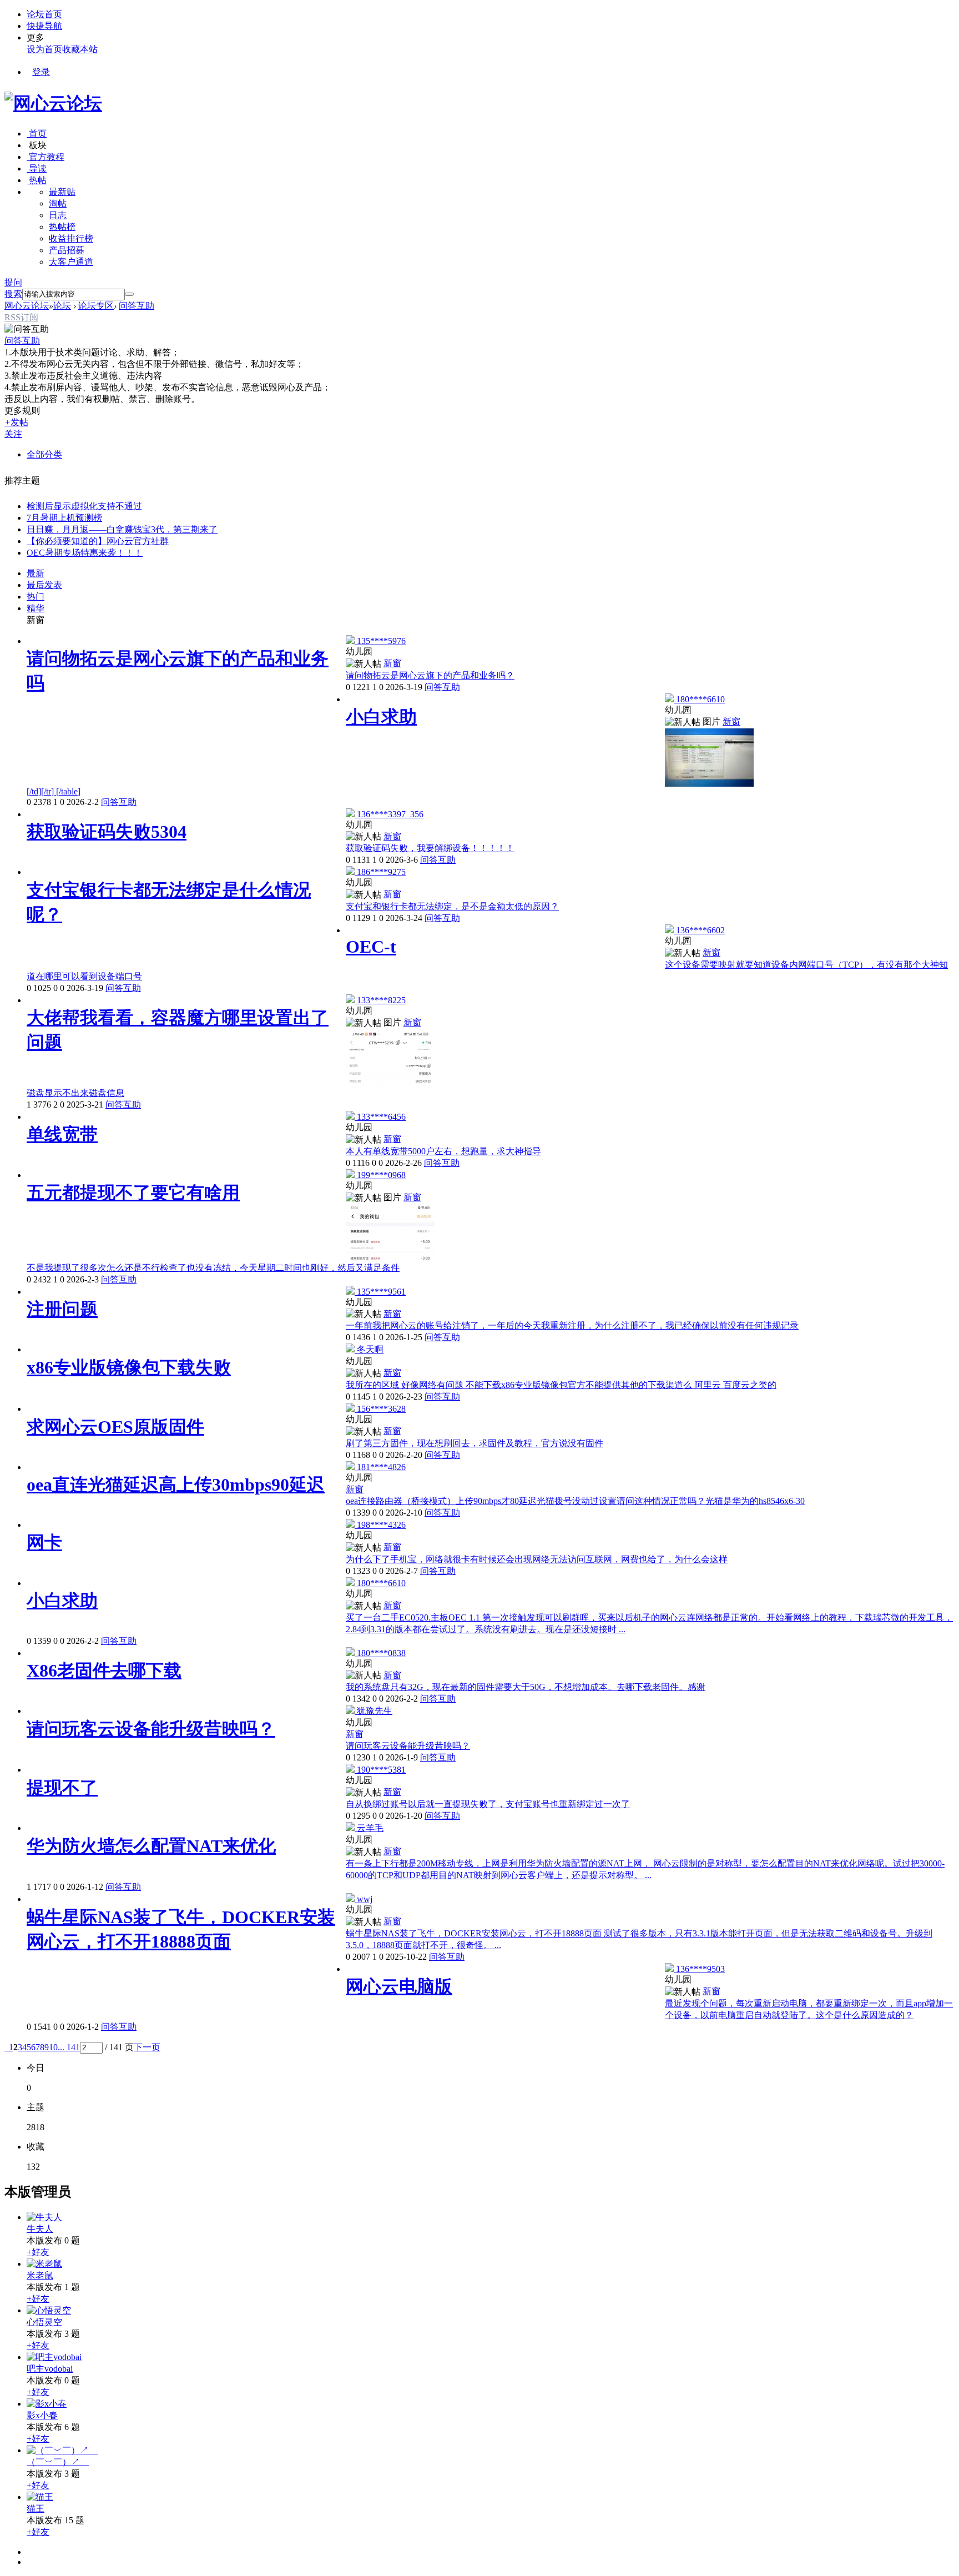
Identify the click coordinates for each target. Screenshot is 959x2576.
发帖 (16, 422)
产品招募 (67, 250)
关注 (13, 434)
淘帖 (58, 203)
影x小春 (42, 2415)
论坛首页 (44, 14)
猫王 (36, 2509)
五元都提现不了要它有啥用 (133, 1193)
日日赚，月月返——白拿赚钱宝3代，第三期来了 (122, 529)
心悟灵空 (44, 2322)
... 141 (69, 2047)
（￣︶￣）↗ (58, 2462)
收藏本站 (80, 49)
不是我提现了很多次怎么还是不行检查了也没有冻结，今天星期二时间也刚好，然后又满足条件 (213, 1268)
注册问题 (62, 1309)
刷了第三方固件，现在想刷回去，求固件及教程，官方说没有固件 (475, 1443)
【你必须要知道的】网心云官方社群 (98, 541)
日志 (58, 215)
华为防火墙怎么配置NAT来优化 (151, 1846)
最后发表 (44, 585)
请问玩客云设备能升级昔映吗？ (151, 1729)
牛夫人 (40, 2229)
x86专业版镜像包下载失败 (129, 1367)
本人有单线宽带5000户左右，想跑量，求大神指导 (443, 1151)
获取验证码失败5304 (107, 832)
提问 (13, 282)
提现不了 (62, 1788)
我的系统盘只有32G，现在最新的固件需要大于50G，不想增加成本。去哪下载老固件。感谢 (526, 1687)
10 (53, 2047)
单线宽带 (62, 1134)
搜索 (13, 294)
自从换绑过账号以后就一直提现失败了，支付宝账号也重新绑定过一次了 (488, 1804)
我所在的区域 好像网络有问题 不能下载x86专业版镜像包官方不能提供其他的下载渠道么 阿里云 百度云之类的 (561, 1385)
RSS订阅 (21, 317)
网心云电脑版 (399, 1986)
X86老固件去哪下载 (104, 1671)
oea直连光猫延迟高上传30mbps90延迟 (176, 1485)
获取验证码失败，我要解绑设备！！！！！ (430, 848)
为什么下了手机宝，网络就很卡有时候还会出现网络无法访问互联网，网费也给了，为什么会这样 (537, 1559)
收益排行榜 (71, 238)
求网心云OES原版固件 (115, 1427)
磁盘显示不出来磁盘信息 (75, 1093)
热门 (36, 597)
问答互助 (137, 306)
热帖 (37, 180)
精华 (36, 608)
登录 (41, 72)
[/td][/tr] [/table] (54, 791)
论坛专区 (96, 306)
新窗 (36, 620)
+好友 (38, 2252)
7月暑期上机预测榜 (64, 518)
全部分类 (44, 454)
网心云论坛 (27, 306)
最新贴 (62, 192)
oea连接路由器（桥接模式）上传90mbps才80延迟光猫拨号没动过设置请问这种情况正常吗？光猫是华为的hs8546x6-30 (575, 1501)
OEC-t (371, 947)
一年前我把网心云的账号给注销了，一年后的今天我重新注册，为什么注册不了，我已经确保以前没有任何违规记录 (572, 1325)
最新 (36, 573)
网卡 (44, 1542)
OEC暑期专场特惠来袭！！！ (85, 553)
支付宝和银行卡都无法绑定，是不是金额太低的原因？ (452, 906)
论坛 (62, 306)
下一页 (147, 2047)
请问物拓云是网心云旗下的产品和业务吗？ (430, 675)
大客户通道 (71, 262)
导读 (37, 168)
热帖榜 (62, 227)
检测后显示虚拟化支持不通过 (84, 506)
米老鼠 (40, 2275)
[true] (129, 294)
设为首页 (44, 49)
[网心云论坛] (53, 103)
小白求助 (381, 717)
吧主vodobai (50, 2369)
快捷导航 (44, 26)
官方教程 (46, 157)
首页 (37, 134)
